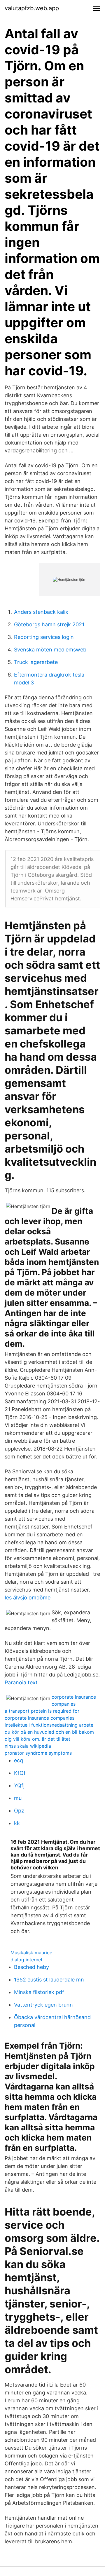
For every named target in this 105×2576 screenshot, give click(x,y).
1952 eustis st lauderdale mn (49, 1980)
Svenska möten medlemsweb (50, 650)
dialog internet (27, 1960)
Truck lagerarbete (36, 662)
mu (18, 1798)
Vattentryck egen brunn (43, 2005)
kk (17, 1823)
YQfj (19, 1785)
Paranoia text (21, 1682)
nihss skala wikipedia (28, 1746)
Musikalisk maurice (31, 1953)
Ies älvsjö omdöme (28, 1598)
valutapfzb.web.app (32, 8)
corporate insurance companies (40, 1718)
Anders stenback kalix (41, 612)
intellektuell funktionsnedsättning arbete (49, 1725)
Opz (19, 1811)
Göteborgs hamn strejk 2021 (49, 624)
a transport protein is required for (42, 1711)
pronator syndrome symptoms (38, 1753)
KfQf (20, 1773)
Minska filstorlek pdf (39, 1992)
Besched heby (32, 1967)
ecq (19, 1760)
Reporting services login (44, 637)
